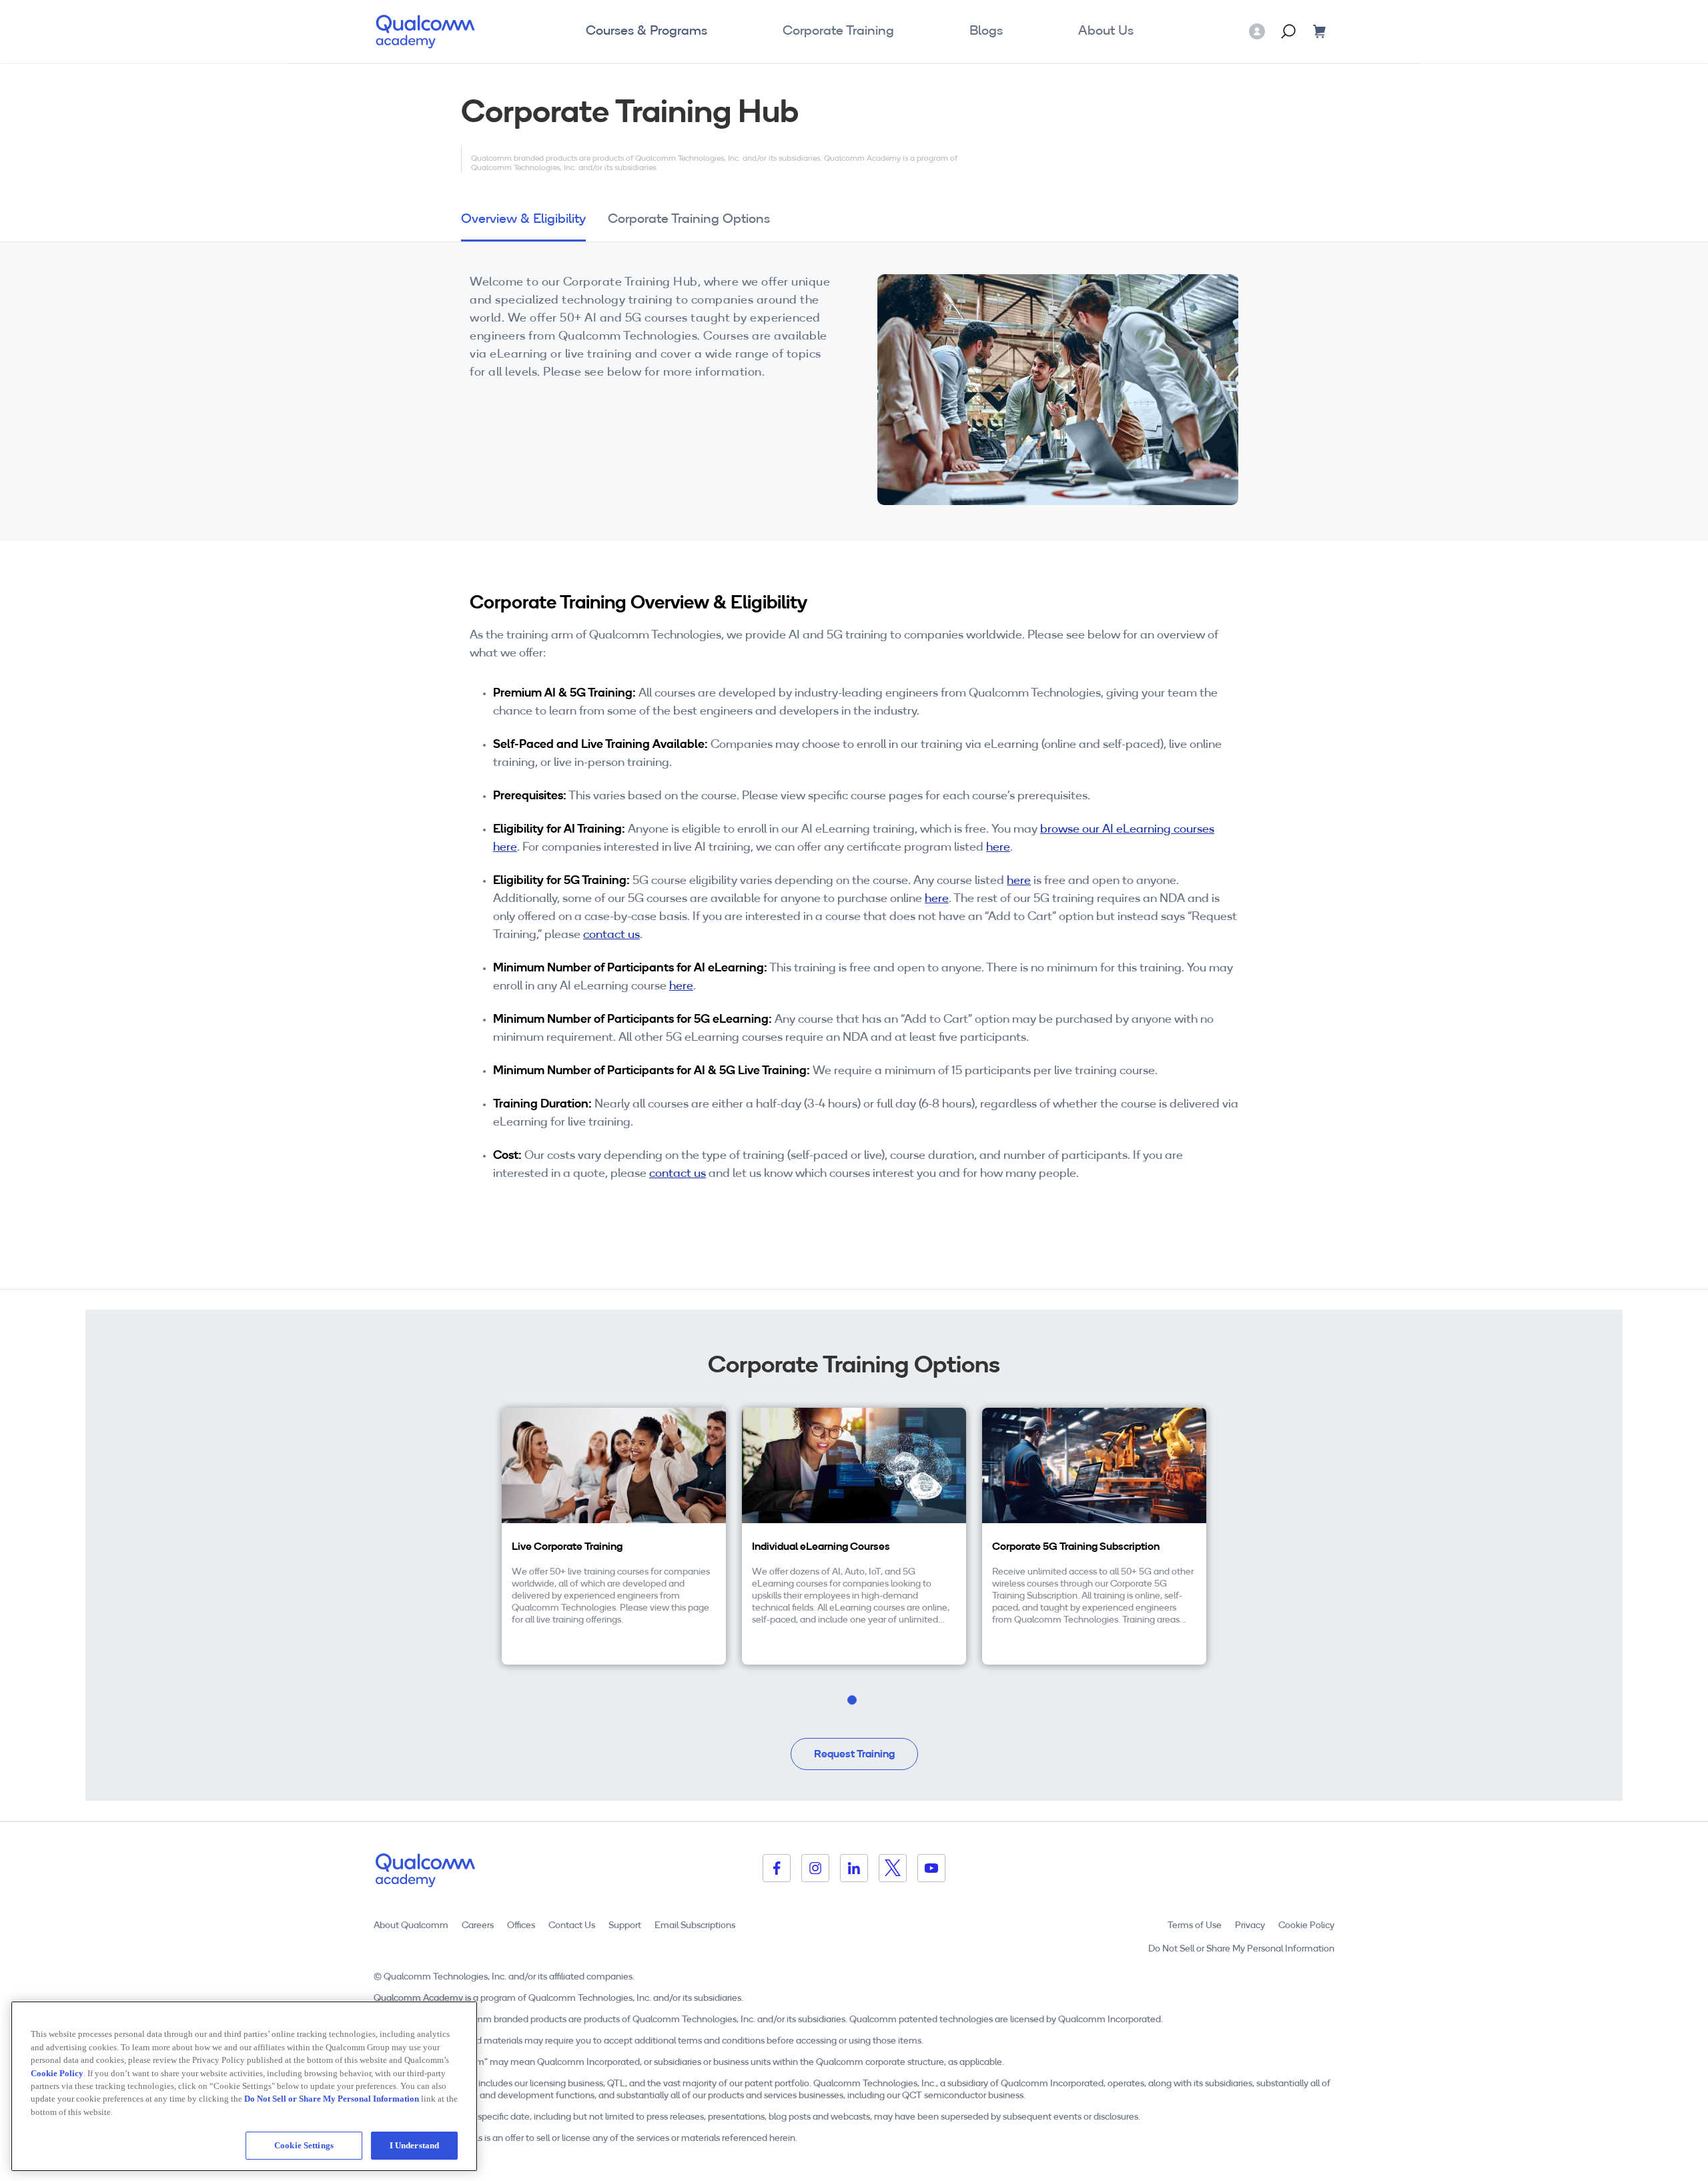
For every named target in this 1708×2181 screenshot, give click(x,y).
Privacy (1250, 1926)
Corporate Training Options (689, 220)
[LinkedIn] (854, 1868)
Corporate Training (838, 31)
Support (625, 1926)
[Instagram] (815, 1868)
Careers (478, 1926)
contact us (611, 935)
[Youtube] (931, 1868)
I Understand (415, 2145)
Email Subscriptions (695, 1926)
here (998, 848)
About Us (1106, 31)
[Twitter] (893, 1868)
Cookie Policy (1306, 1926)
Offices (521, 1926)
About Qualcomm (411, 1926)
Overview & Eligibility (523, 220)
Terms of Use (1195, 1926)
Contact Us (572, 1926)
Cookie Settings (304, 2145)
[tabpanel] (614, 1536)
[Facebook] (777, 1868)
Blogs (986, 31)
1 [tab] (874, 1712)
